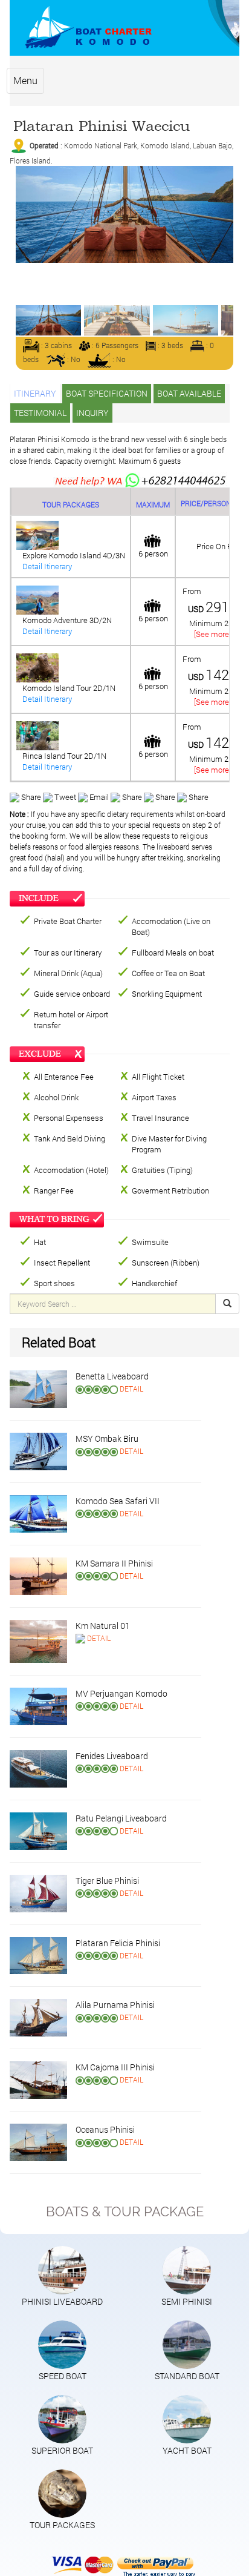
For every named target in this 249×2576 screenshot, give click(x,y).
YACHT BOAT (187, 2450)
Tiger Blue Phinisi (107, 1881)
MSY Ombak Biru (107, 1438)
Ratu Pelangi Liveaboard (121, 1818)
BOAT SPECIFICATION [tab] (107, 393)
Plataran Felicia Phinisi (118, 1943)
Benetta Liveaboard (112, 1376)
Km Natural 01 (103, 1626)
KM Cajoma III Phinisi (115, 2067)
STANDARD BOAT (187, 2376)
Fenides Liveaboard (112, 1756)
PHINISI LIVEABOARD (62, 2301)
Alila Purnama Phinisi (115, 2005)
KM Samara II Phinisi (114, 1563)
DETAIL (131, 1389)
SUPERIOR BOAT (62, 2450)
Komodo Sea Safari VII (118, 1501)
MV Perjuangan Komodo (121, 1693)
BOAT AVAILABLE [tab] (189, 393)
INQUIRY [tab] (92, 413)
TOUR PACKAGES (62, 2525)
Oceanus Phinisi (105, 2129)
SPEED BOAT (63, 2376)
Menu (25, 80)
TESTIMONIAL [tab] (40, 413)
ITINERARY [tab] (35, 393)
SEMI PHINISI (187, 2301)
